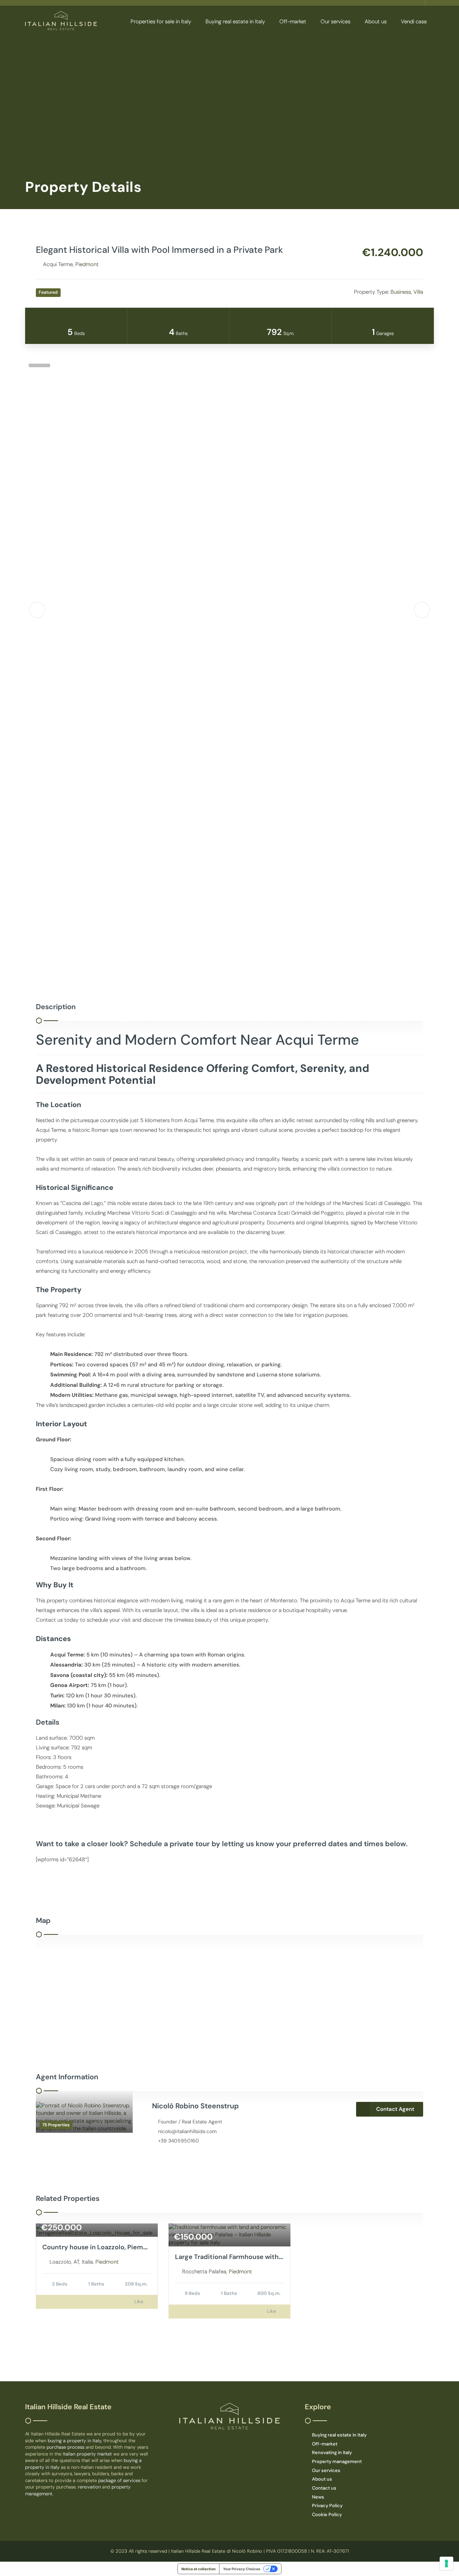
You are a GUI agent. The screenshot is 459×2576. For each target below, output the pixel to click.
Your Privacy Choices (242, 2569)
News (318, 2497)
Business (401, 292)
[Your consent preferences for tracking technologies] (446, 2563)
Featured (48, 292)
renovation (90, 2487)
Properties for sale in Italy (161, 22)
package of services (119, 2480)
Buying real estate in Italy (235, 22)
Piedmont (87, 264)
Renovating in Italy (332, 2452)
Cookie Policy (327, 2514)
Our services (335, 22)
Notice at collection (198, 2569)
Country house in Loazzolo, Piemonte (100, 2247)
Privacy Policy (327, 2506)
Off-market (293, 22)
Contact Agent (395, 2109)
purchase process (66, 2447)
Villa (418, 292)
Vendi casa (414, 22)
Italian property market (88, 2454)
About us (376, 22)
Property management (337, 2461)
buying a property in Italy (74, 2441)
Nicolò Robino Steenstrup (195, 2106)
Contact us (324, 2488)
